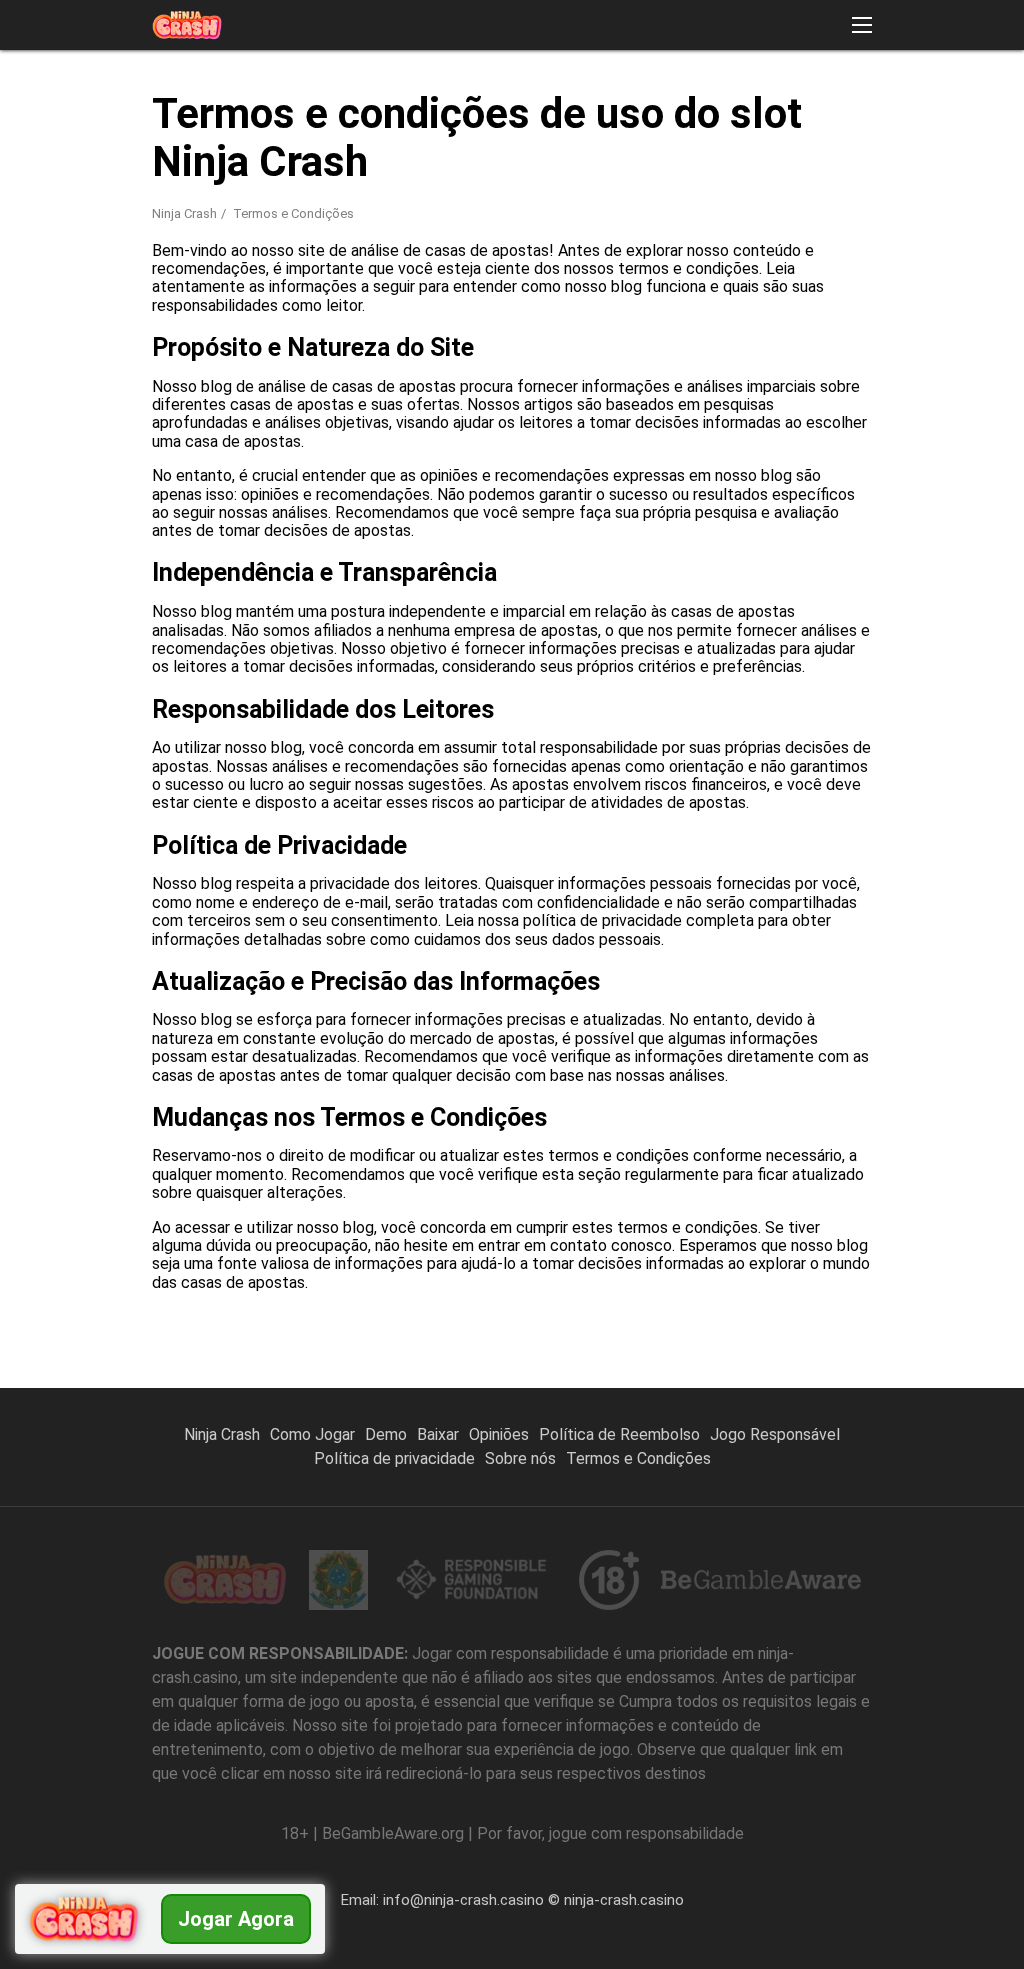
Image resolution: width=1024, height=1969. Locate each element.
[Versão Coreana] (849, 325)
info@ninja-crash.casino (463, 1900)
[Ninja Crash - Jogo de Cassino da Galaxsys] (187, 25)
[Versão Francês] (693, 325)
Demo (386, 1434)
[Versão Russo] (797, 325)
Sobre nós (520, 1458)
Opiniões (499, 1434)
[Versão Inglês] (641, 325)
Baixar (438, 1434)
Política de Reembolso (619, 1434)
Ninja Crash (184, 213)
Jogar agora (236, 1919)
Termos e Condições (638, 1458)
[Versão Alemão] (745, 325)
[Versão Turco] (537, 325)
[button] (862, 25)
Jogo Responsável (775, 1434)
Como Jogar (312, 1434)
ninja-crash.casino (624, 1900)
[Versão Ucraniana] (953, 325)
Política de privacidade (394, 1458)
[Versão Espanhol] (589, 325)
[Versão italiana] (901, 325)
